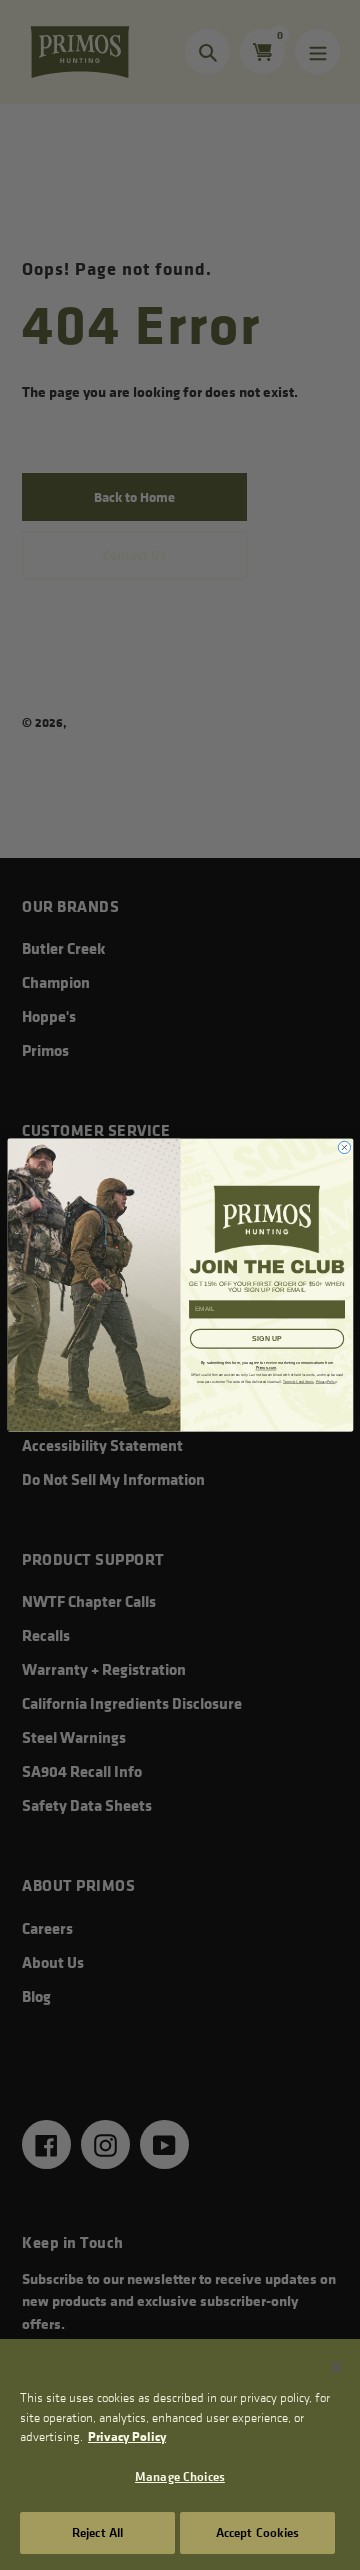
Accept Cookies (258, 2532)
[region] (180, 2454)
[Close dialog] (344, 1147)
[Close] (336, 2367)
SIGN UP (266, 1339)
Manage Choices (180, 2476)
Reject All (97, 2532)
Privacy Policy (127, 2436)
